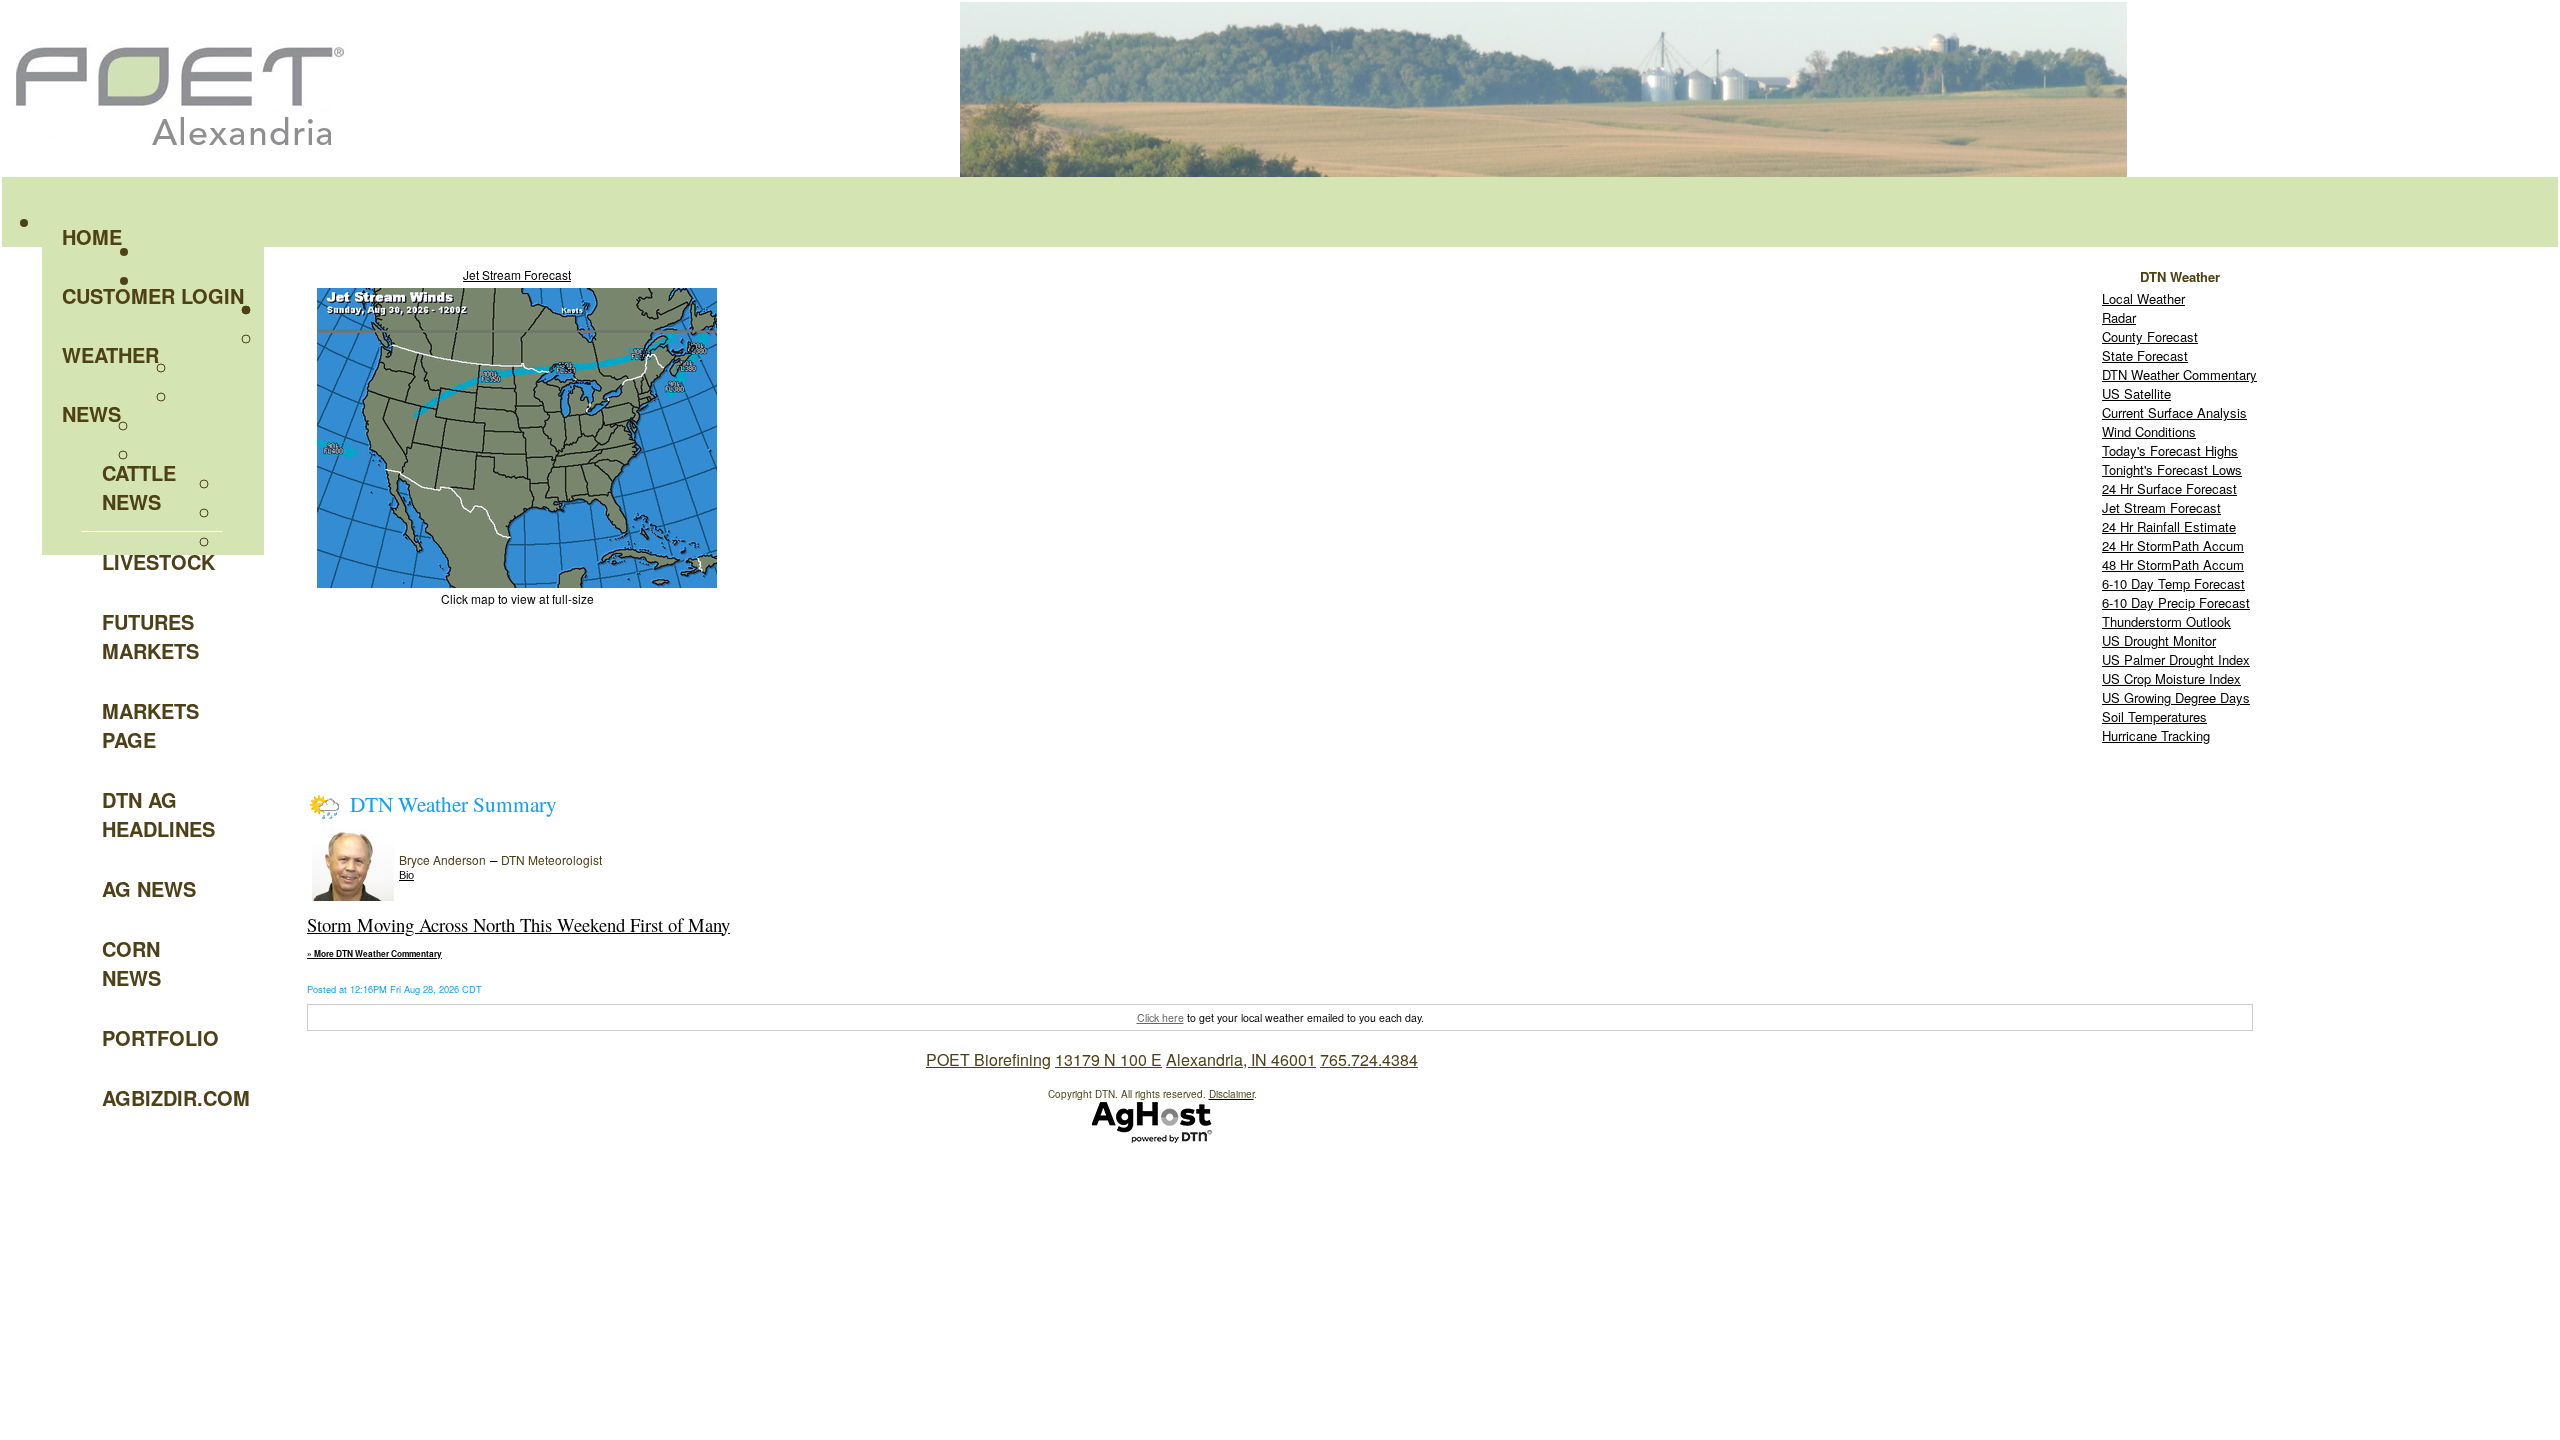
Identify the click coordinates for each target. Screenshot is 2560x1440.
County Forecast (2150, 336)
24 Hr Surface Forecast (2169, 488)
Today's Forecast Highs (2170, 450)
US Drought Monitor (2159, 640)
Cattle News (139, 487)
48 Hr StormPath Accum (2173, 564)
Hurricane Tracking (2156, 735)
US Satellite (2136, 393)
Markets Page (150, 725)
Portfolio (160, 1037)
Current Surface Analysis (2174, 412)
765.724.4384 (1369, 1059)
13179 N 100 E (1108, 1059)
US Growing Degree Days (2176, 697)
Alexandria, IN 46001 (1241, 1059)
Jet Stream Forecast (517, 274)
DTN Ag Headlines (158, 814)
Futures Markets (150, 636)
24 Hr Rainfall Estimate (2169, 526)
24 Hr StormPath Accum (2173, 545)
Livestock (158, 561)
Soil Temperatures (2154, 716)
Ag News (149, 888)
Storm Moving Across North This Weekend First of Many (518, 924)
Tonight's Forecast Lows (2172, 469)
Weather (110, 354)
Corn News (131, 963)
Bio (406, 875)
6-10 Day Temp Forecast (2173, 583)
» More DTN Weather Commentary (374, 954)
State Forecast (2145, 355)
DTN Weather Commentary (2179, 374)
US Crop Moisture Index (2171, 678)
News (91, 413)
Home (92, 236)
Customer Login (153, 295)
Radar (2119, 317)
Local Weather (2143, 298)
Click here (1160, 1017)
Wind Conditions (2149, 431)
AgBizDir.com (162, 1097)
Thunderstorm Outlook (2166, 621)
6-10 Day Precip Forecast (2176, 602)
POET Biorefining (988, 1059)
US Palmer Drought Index (2176, 659)
